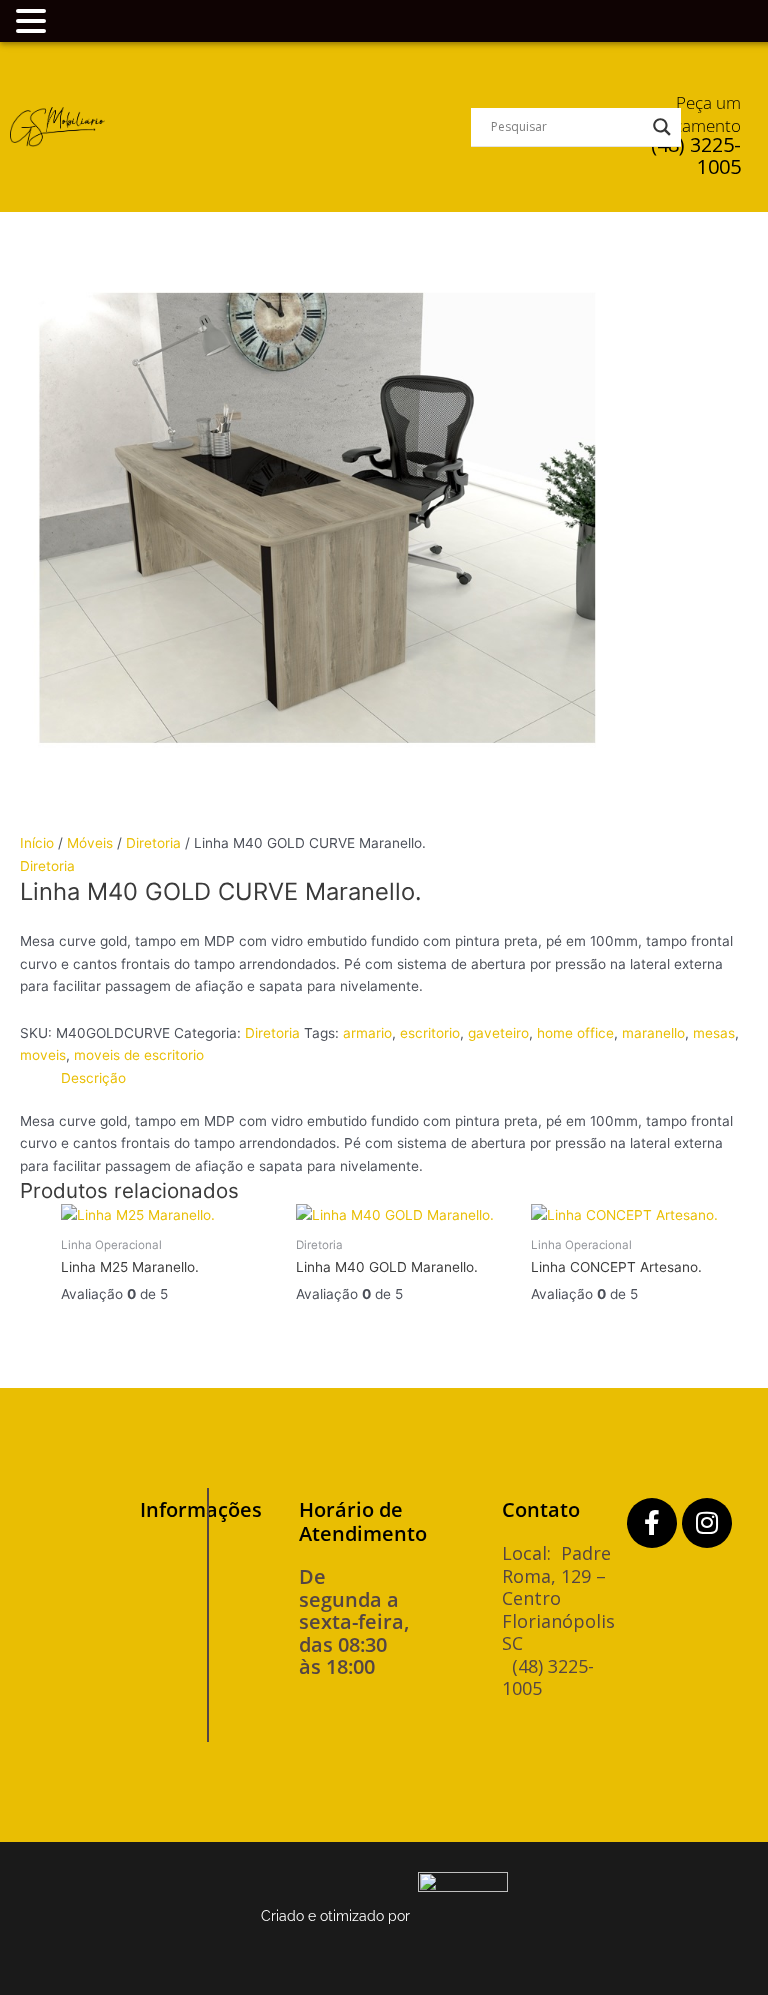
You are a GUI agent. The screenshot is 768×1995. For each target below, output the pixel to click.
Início (37, 843)
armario (367, 1033)
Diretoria (153, 843)
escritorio (430, 1033)
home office (575, 1033)
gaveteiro (498, 1033)
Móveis (90, 843)
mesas (714, 1033)
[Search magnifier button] (662, 127)
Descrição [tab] (93, 1078)
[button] (288, 127)
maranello (653, 1033)
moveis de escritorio (139, 1055)
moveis (43, 1055)
